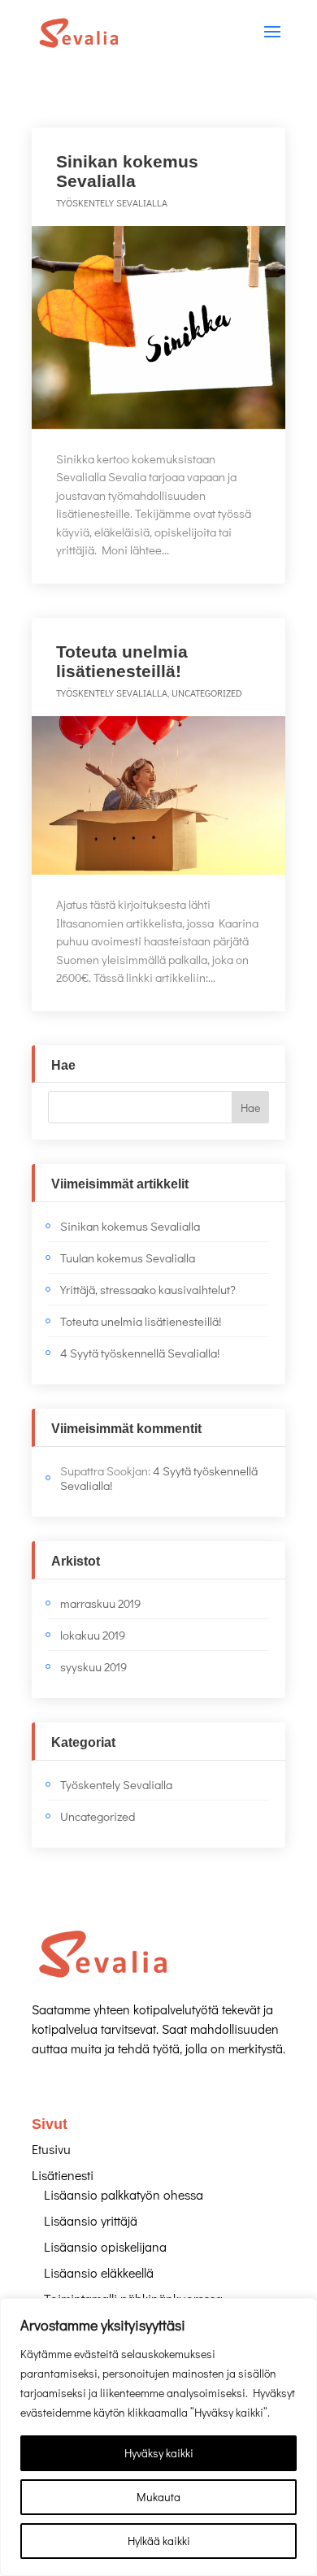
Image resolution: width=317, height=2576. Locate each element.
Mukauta (158, 2497)
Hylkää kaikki (159, 2541)
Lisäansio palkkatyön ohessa (124, 2194)
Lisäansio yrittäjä (91, 2220)
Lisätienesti (63, 2175)
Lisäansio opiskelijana (105, 2246)
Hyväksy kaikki (159, 2453)
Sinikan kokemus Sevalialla (127, 171)
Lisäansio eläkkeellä (99, 2272)
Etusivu (51, 2149)
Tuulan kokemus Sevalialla (128, 1258)
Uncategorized (207, 693)
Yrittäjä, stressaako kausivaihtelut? (148, 1289)
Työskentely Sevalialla (112, 202)
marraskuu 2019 (100, 1603)
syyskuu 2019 (93, 1666)
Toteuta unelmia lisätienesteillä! (122, 661)
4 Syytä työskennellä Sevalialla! (140, 1353)
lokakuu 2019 (93, 1635)
